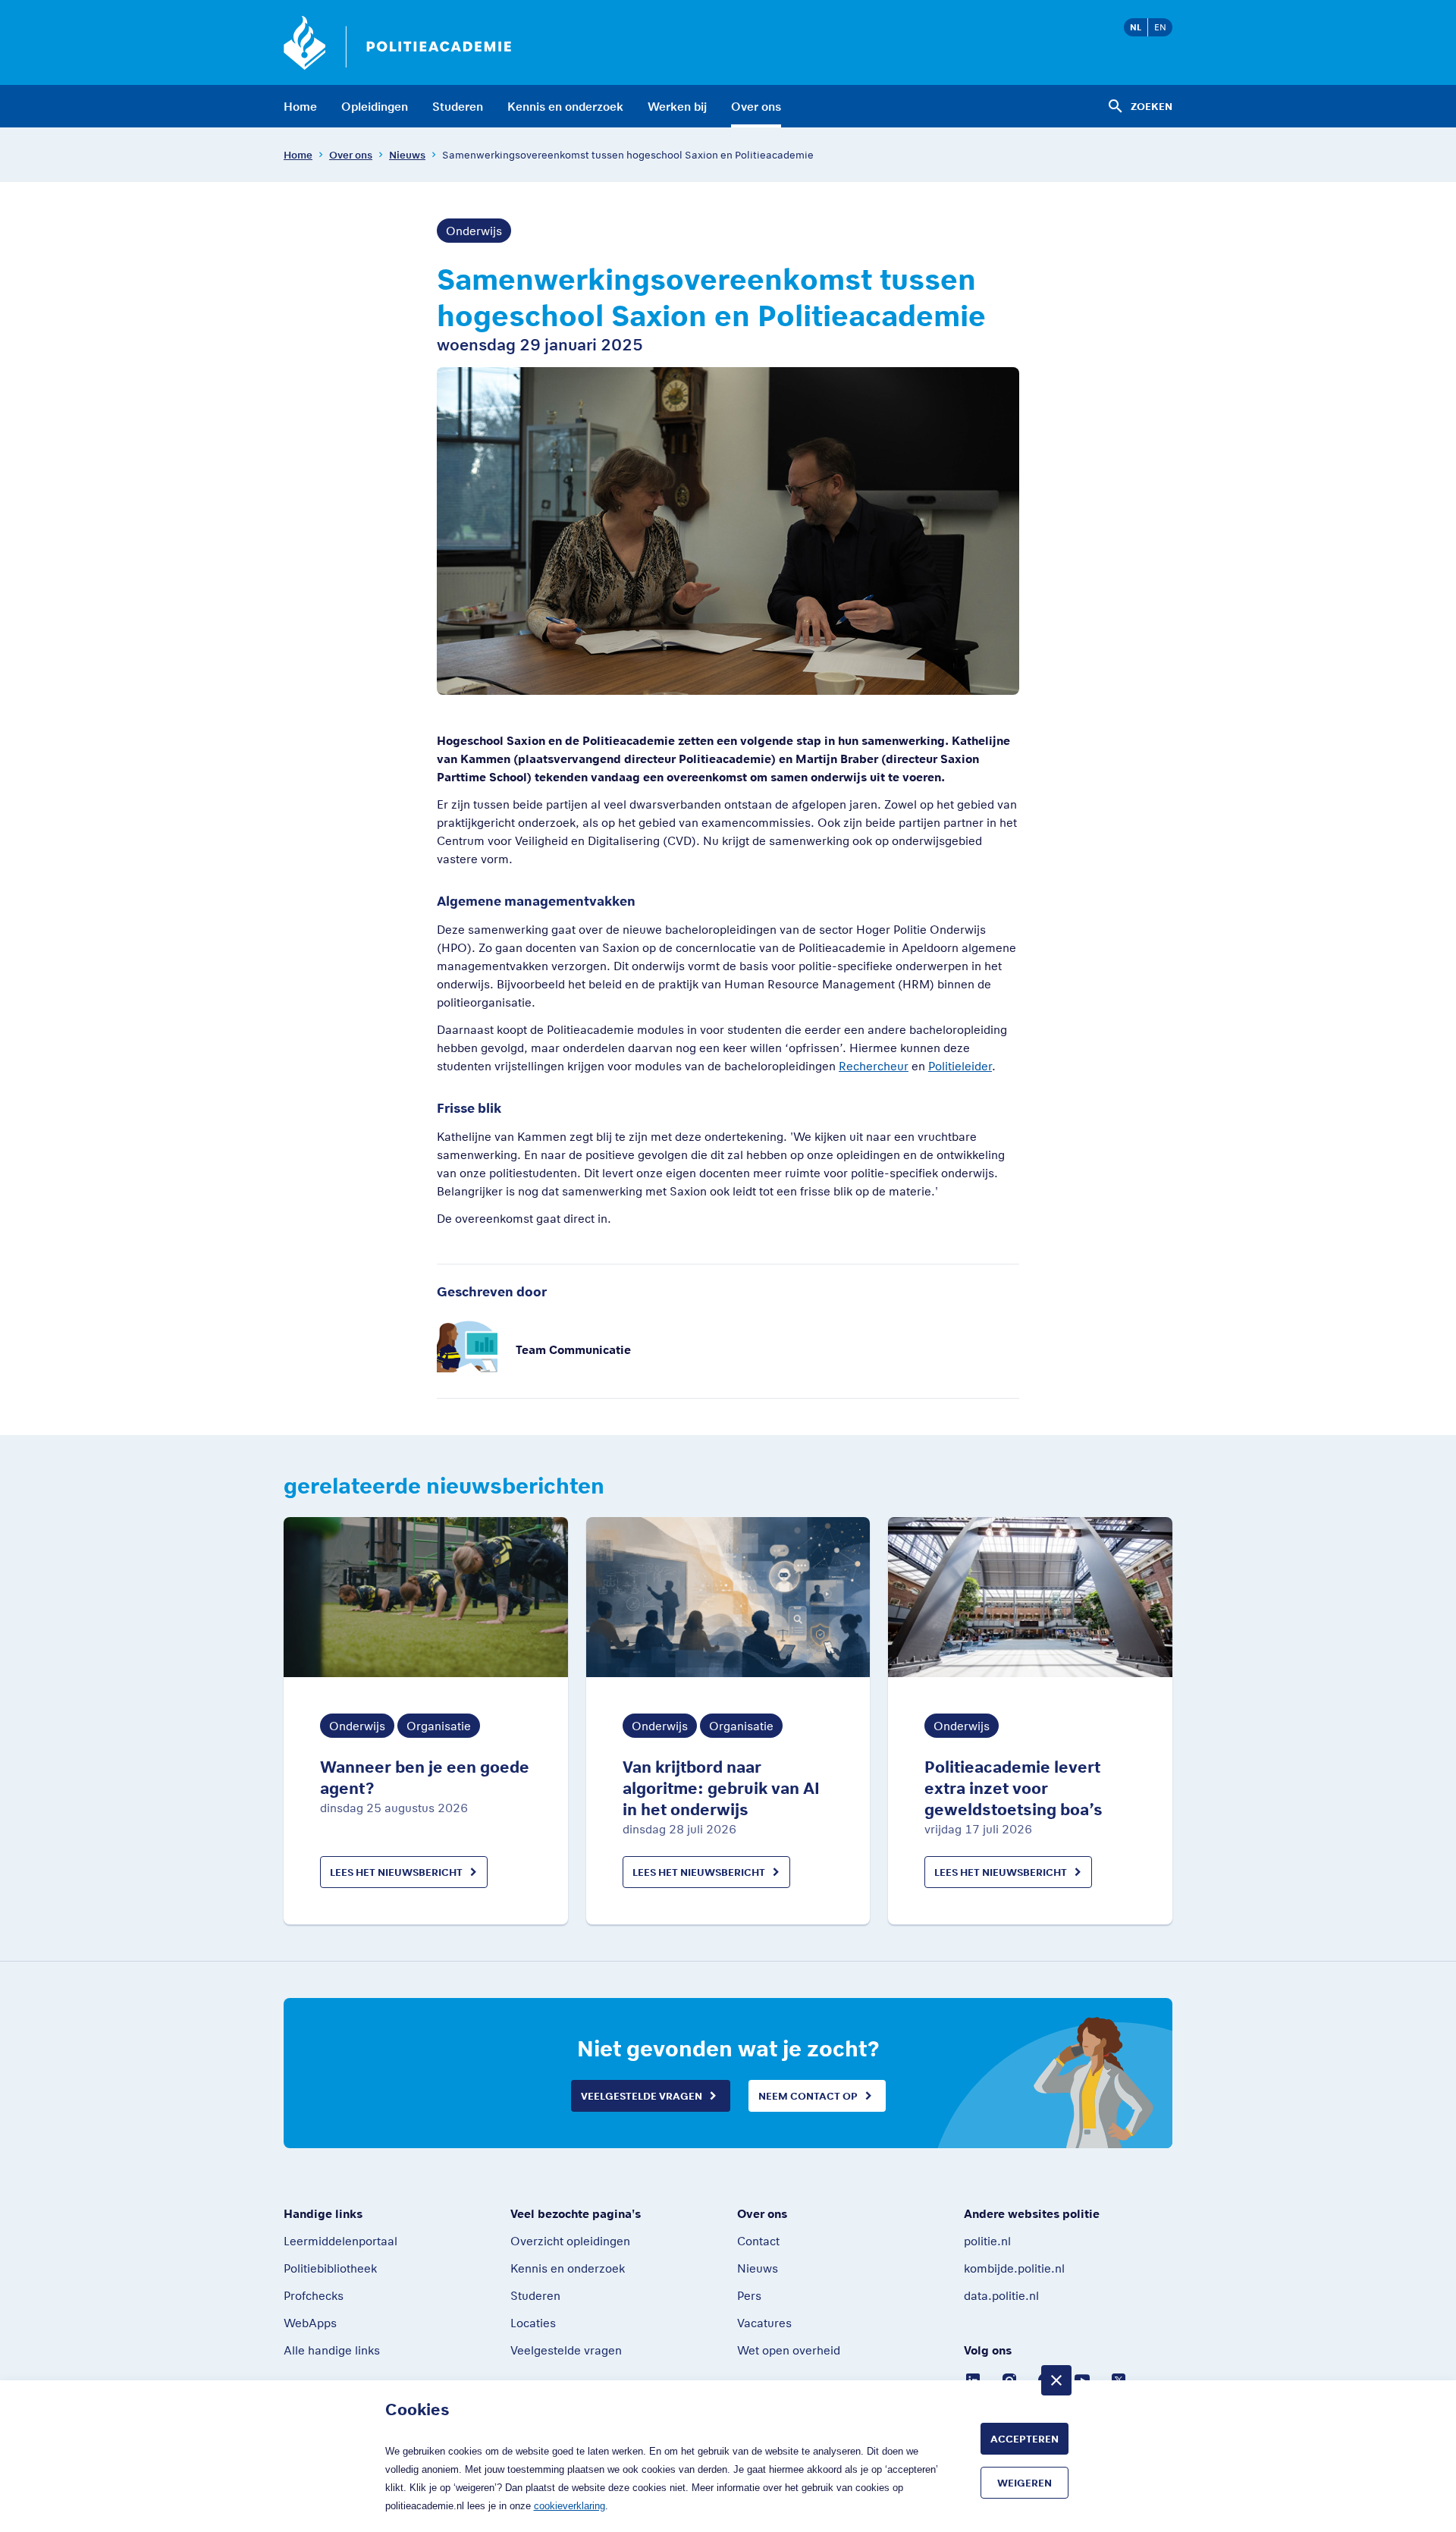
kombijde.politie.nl (1014, 2268)
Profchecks (314, 2295)
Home (300, 106)
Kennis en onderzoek (565, 106)
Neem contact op (808, 2096)
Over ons (756, 106)
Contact (758, 2241)
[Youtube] (1082, 2379)
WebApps (310, 2323)
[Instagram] (1009, 2379)
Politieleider (960, 1066)
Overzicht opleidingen (570, 2241)
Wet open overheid (789, 2350)
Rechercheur (874, 1066)
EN (1160, 27)
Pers (749, 2295)
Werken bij (677, 106)
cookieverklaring (570, 2506)
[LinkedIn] (973, 2379)
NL (1136, 27)
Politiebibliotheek (330, 2268)
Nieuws (407, 155)
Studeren (458, 106)
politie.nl (987, 2241)
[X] (1119, 2379)
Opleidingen (375, 106)
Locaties (533, 2323)
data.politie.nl (1001, 2295)
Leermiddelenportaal (340, 2241)
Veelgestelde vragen (642, 2096)
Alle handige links (332, 2350)
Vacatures (764, 2323)
